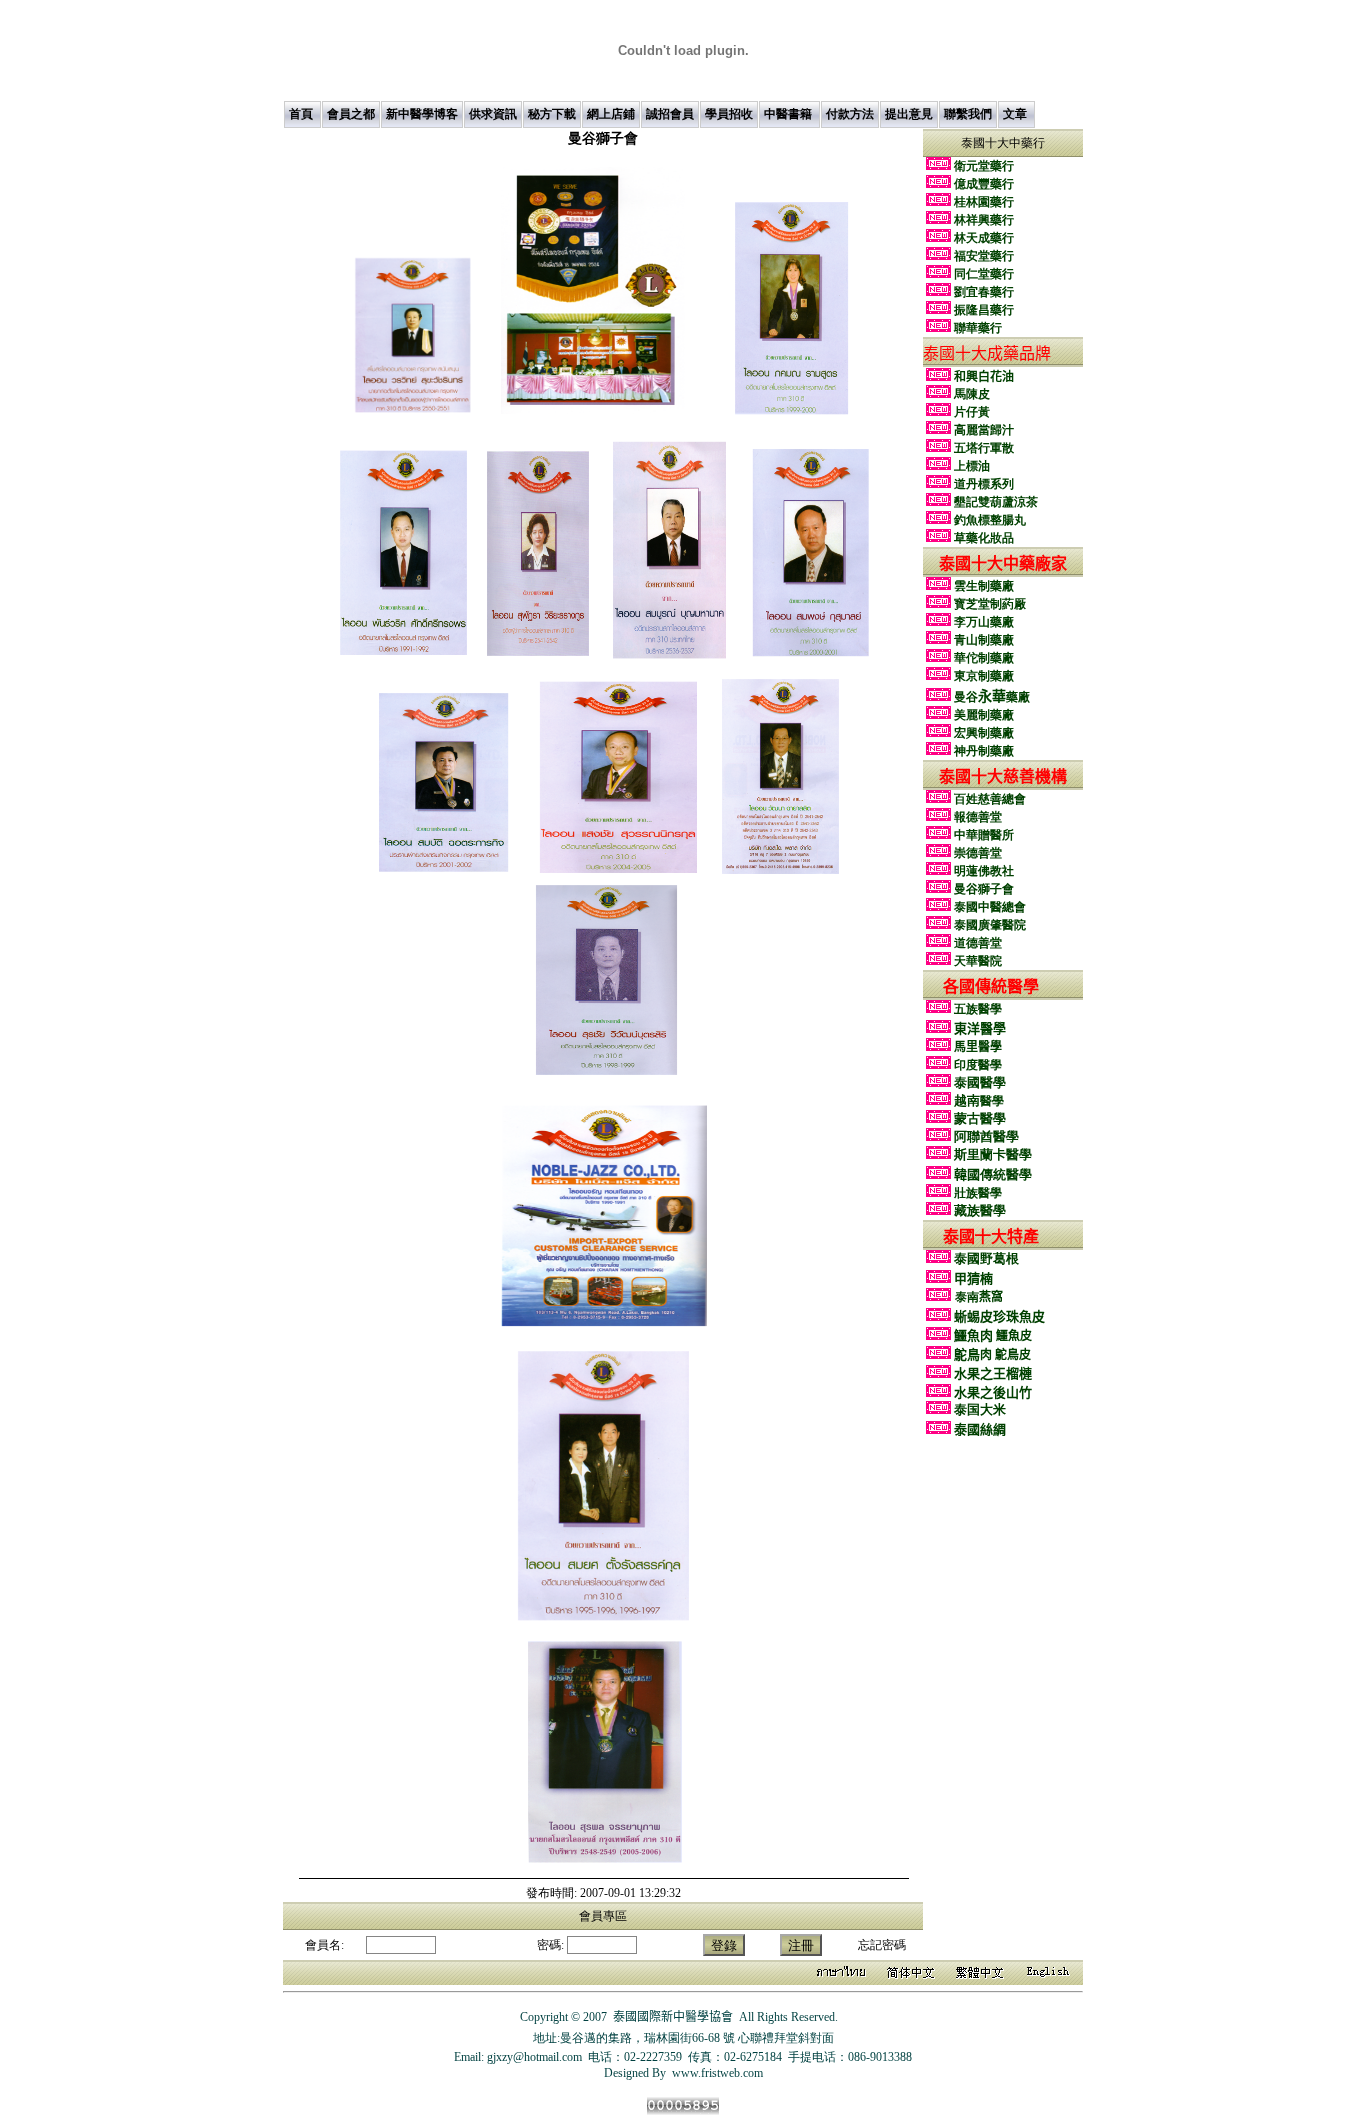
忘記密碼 (882, 1945)
